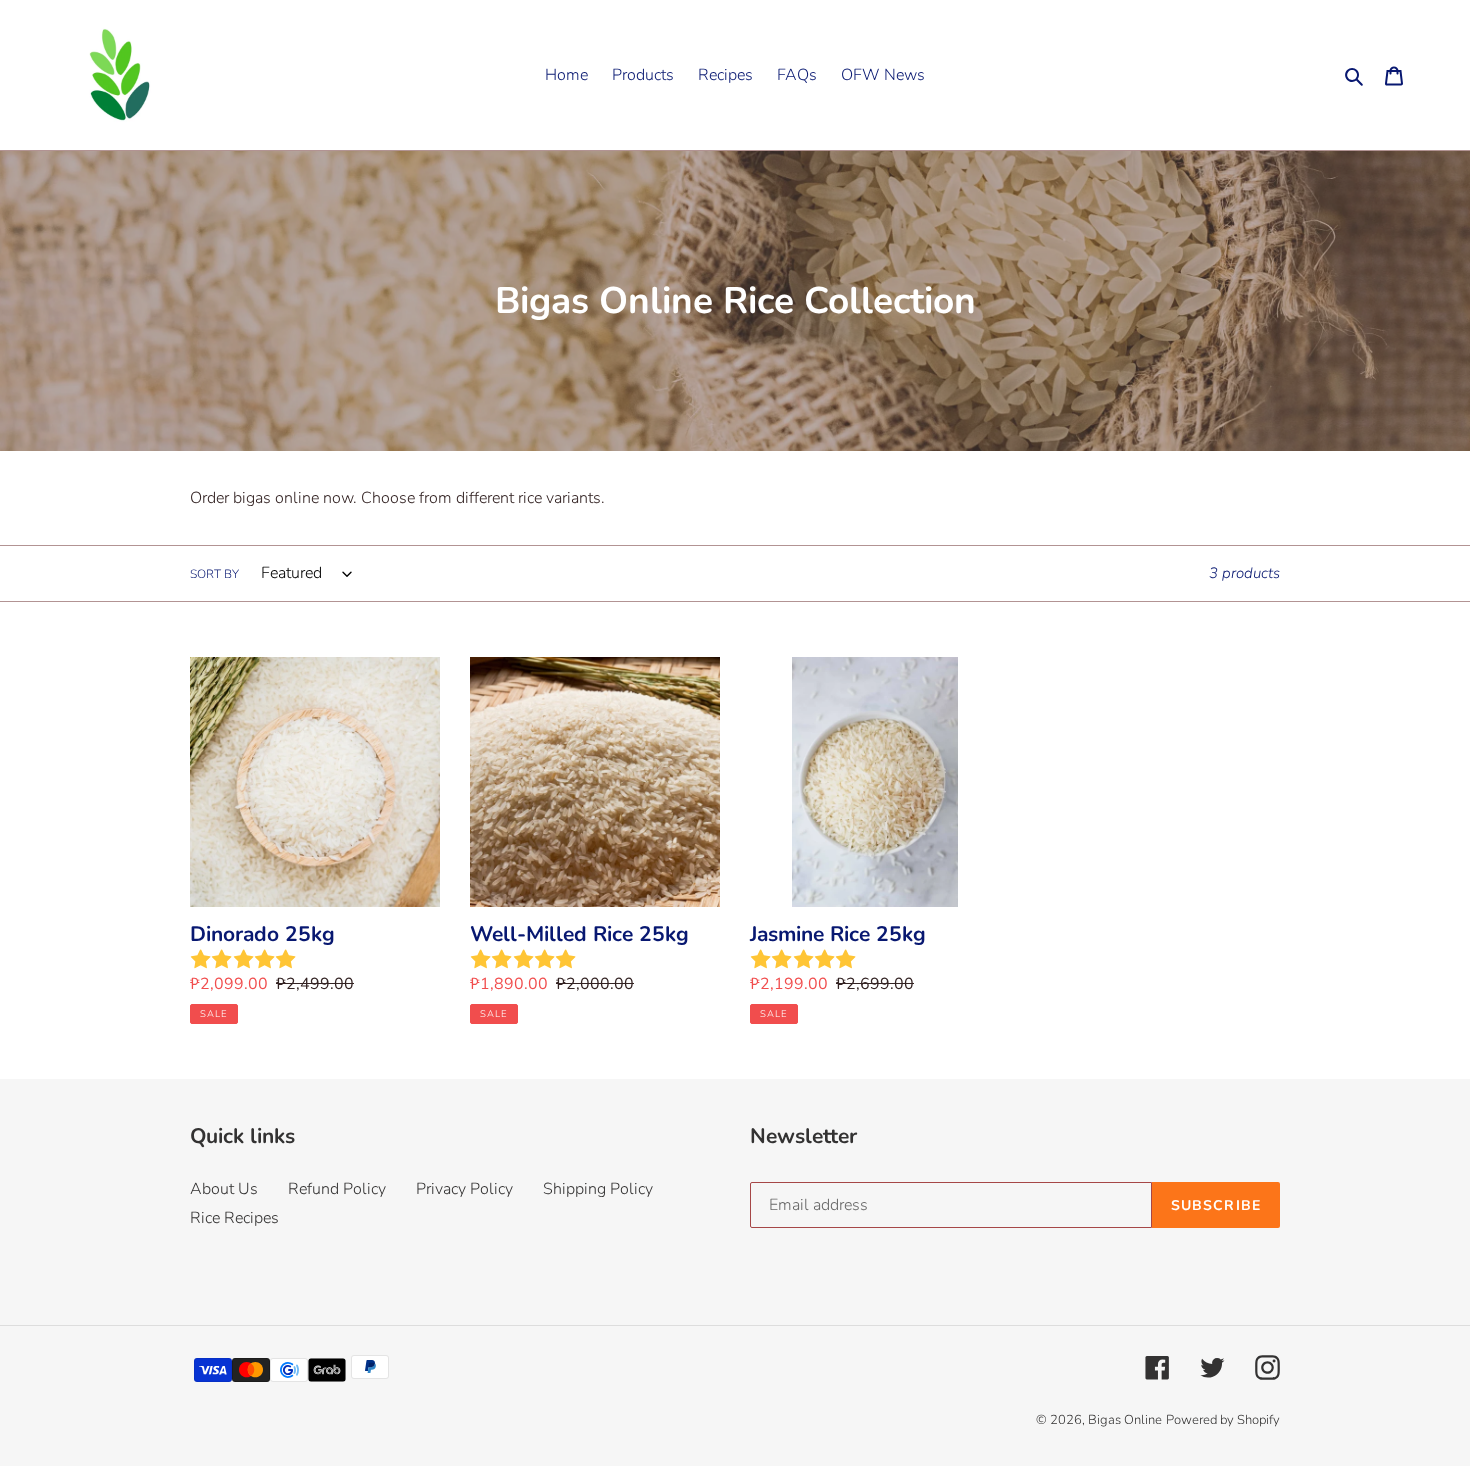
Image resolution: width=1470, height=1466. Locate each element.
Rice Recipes (234, 1218)
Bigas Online (1125, 1420)
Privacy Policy (464, 1189)
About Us (224, 1189)
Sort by (214, 574)
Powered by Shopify (1223, 1420)
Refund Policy (337, 1189)
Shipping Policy (598, 1189)
